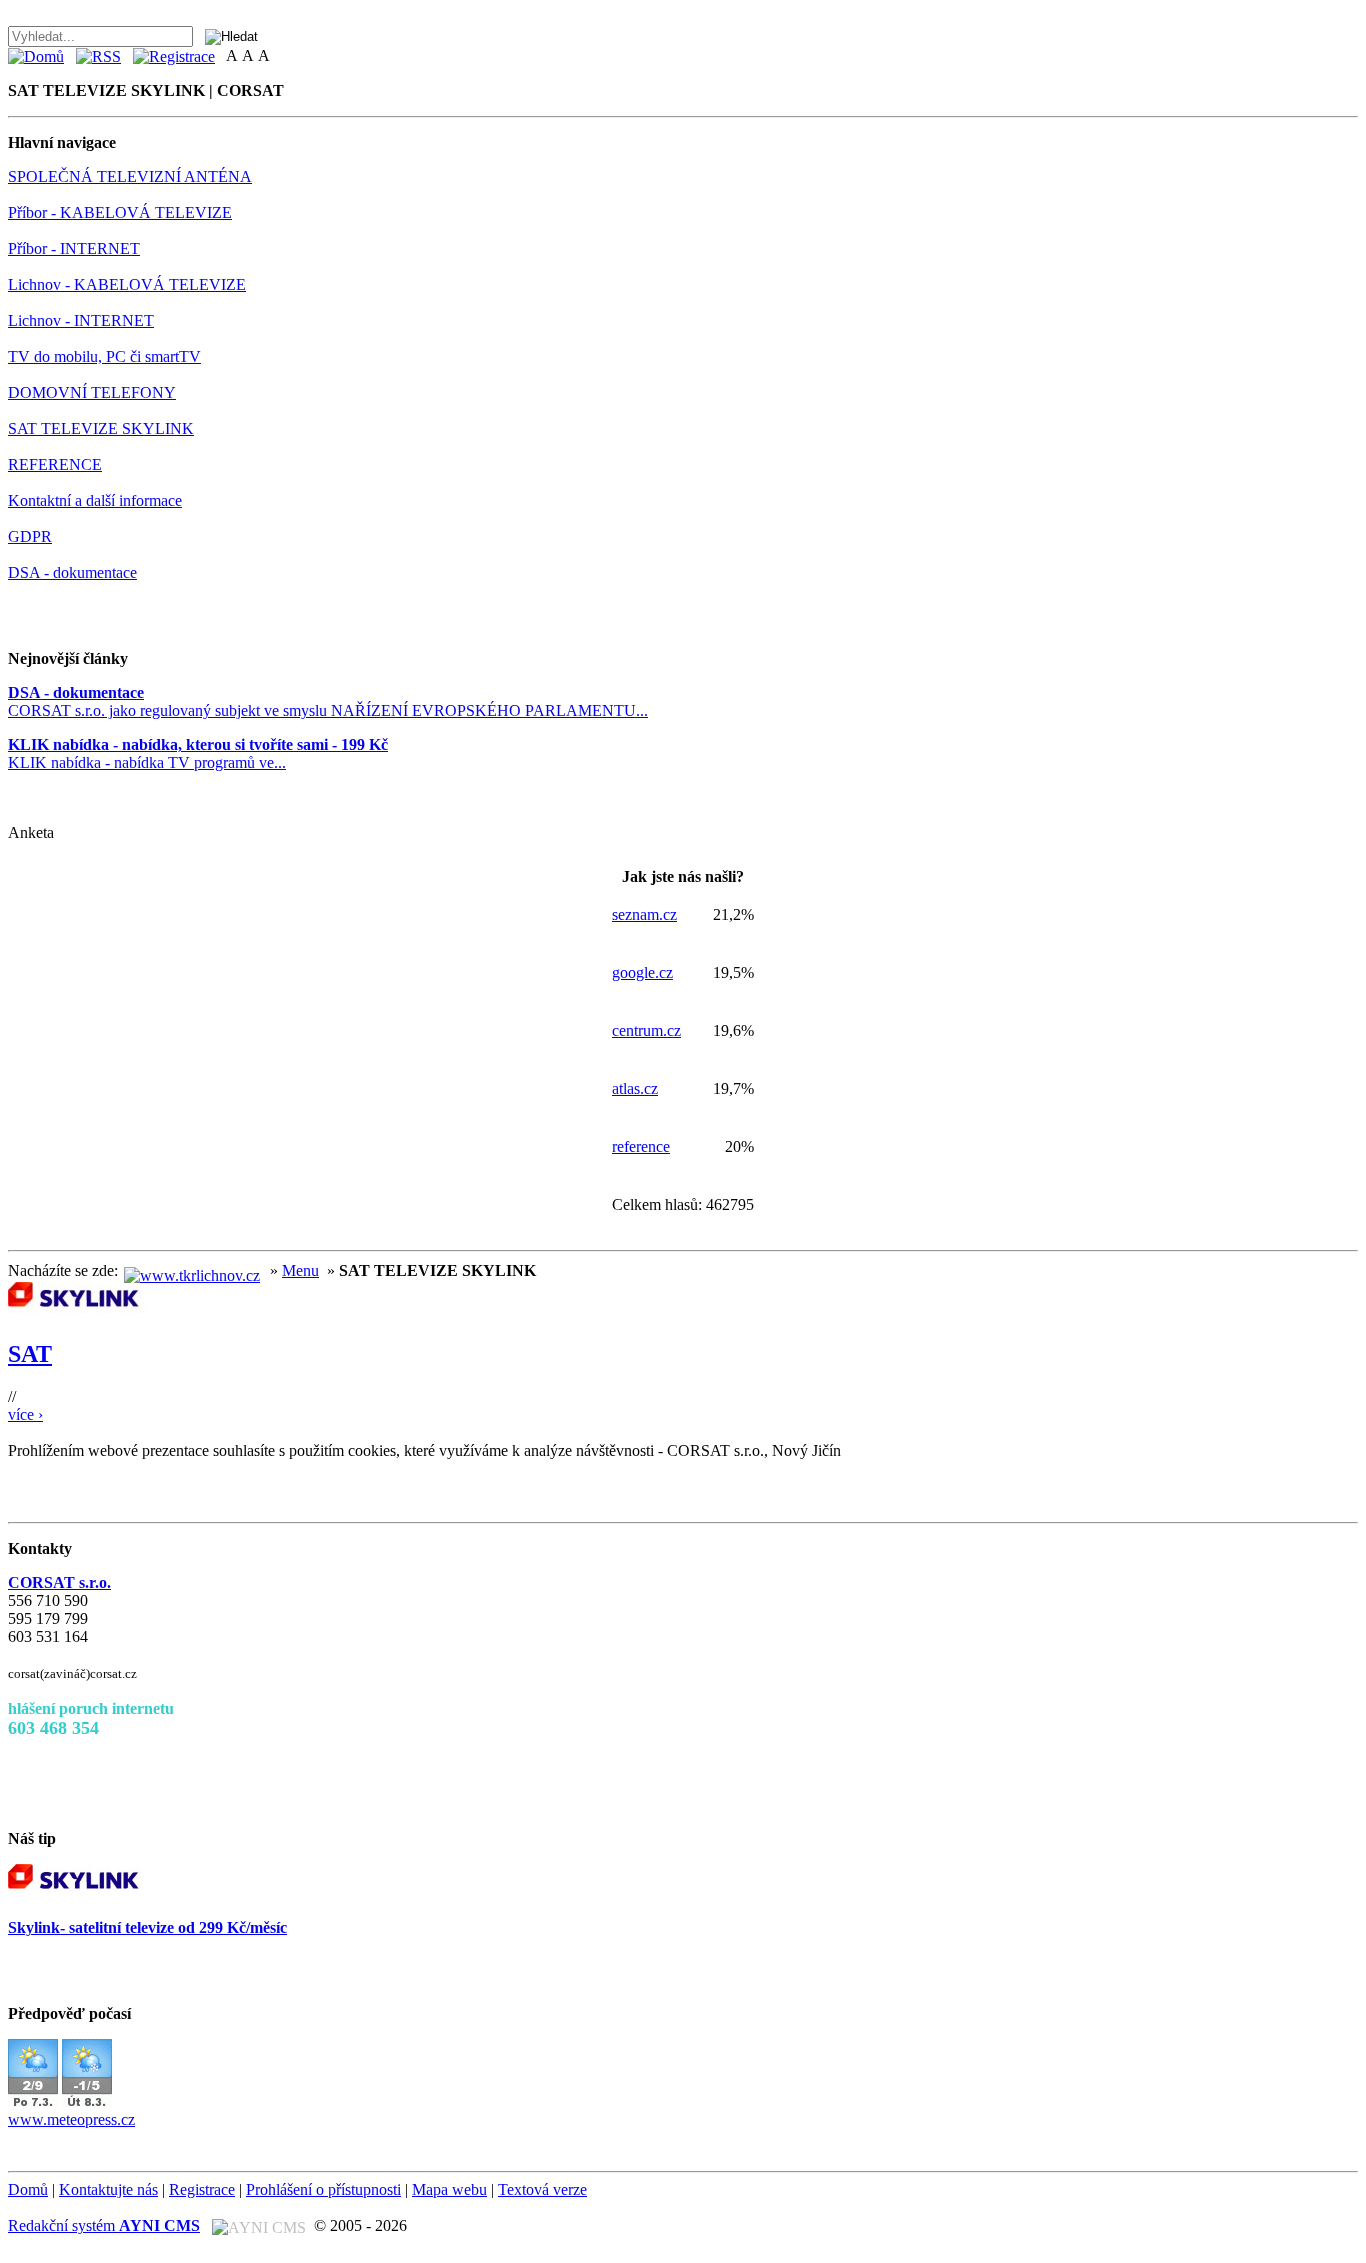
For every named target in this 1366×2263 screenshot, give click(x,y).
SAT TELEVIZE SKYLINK (101, 428)
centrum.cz (646, 1030)
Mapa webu (449, 2189)
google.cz (642, 972)
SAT (30, 1354)
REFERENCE (55, 464)
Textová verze (542, 2189)
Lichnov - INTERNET (81, 320)
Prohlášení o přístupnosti (323, 2189)
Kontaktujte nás (108, 2189)
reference (641, 1146)
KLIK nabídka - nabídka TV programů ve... (198, 753)
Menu (300, 1270)
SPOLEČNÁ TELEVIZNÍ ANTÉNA (130, 176)
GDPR (30, 536)
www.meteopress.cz (71, 2119)
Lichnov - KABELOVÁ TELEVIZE (127, 284)
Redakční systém (104, 2225)
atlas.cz (635, 1088)
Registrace (202, 2189)
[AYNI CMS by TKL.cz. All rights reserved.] (259, 2225)
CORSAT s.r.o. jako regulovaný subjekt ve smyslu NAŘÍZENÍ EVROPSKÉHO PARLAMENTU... (328, 701)
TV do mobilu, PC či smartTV (104, 356)
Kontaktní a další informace (95, 500)
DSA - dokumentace (72, 572)
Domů (28, 2189)
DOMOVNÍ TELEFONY (92, 392)
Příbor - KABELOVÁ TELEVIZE (120, 212)
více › (25, 1414)
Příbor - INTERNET (74, 248)
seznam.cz (644, 914)
